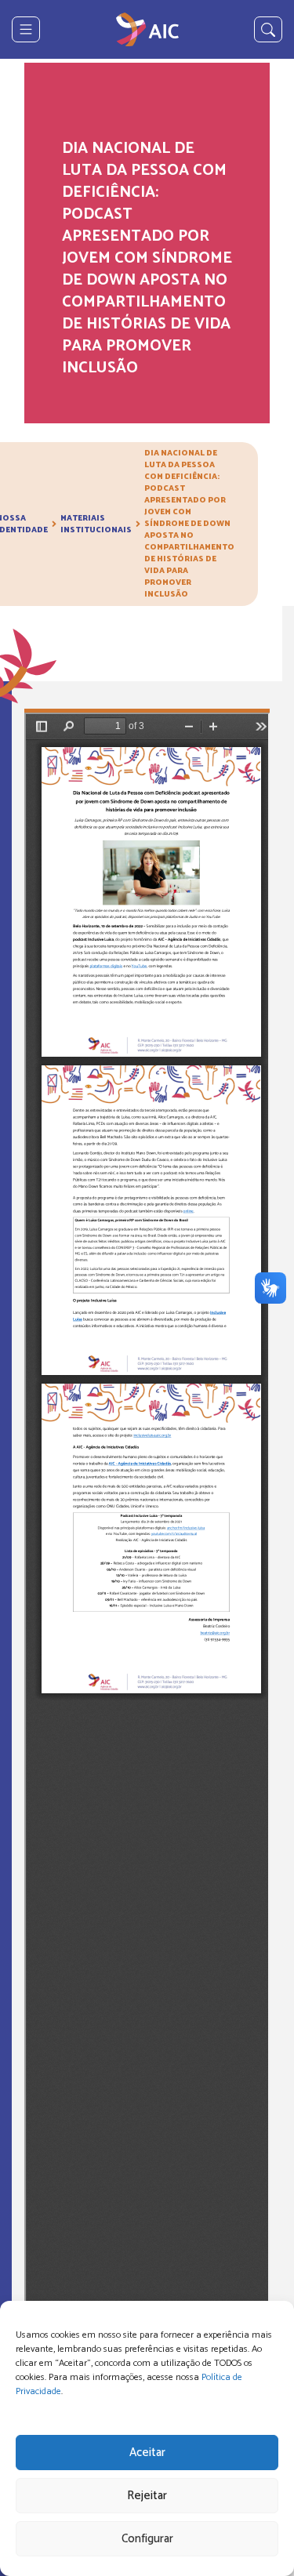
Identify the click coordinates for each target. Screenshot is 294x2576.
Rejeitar (147, 2496)
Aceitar (147, 2453)
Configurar (147, 2539)
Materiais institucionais (96, 524)
